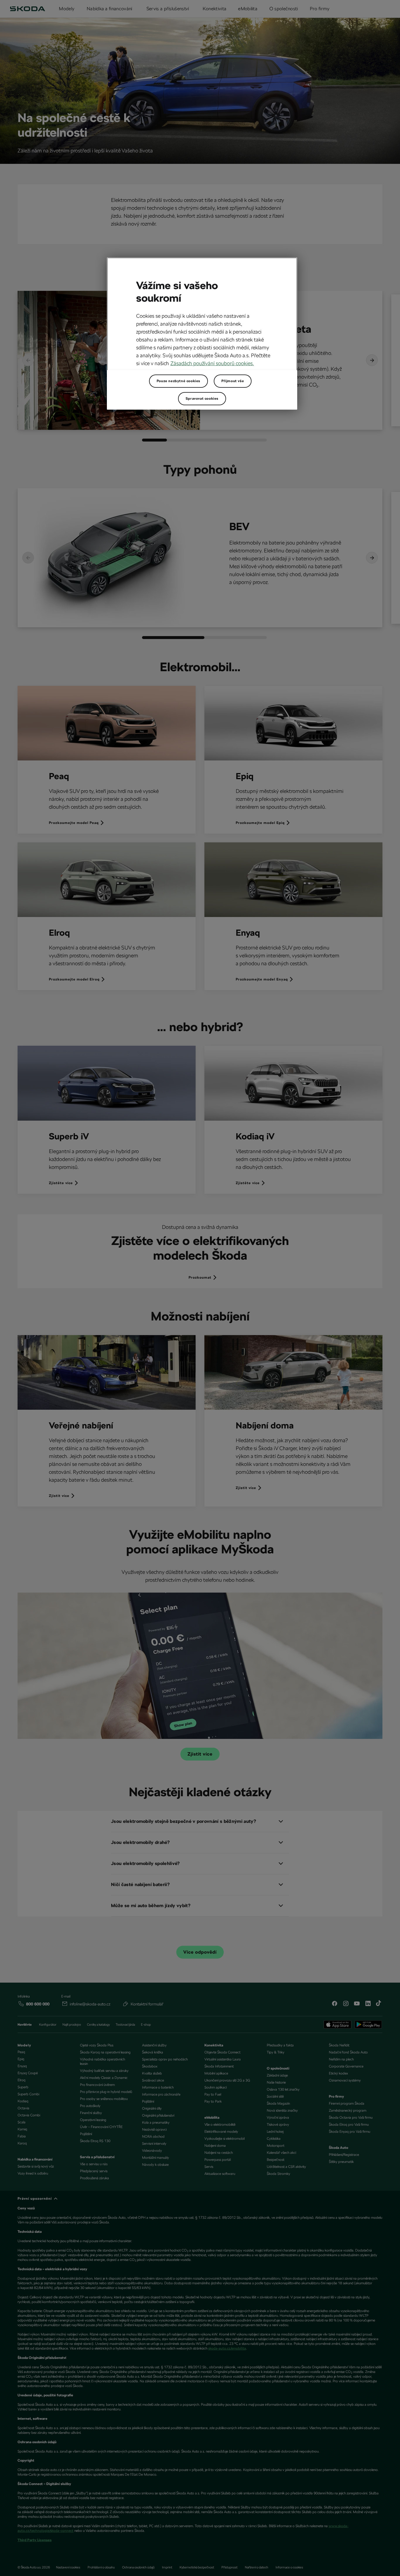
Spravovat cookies (202, 399)
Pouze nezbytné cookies (178, 381)
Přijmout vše (233, 381)
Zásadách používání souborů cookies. (212, 363)
